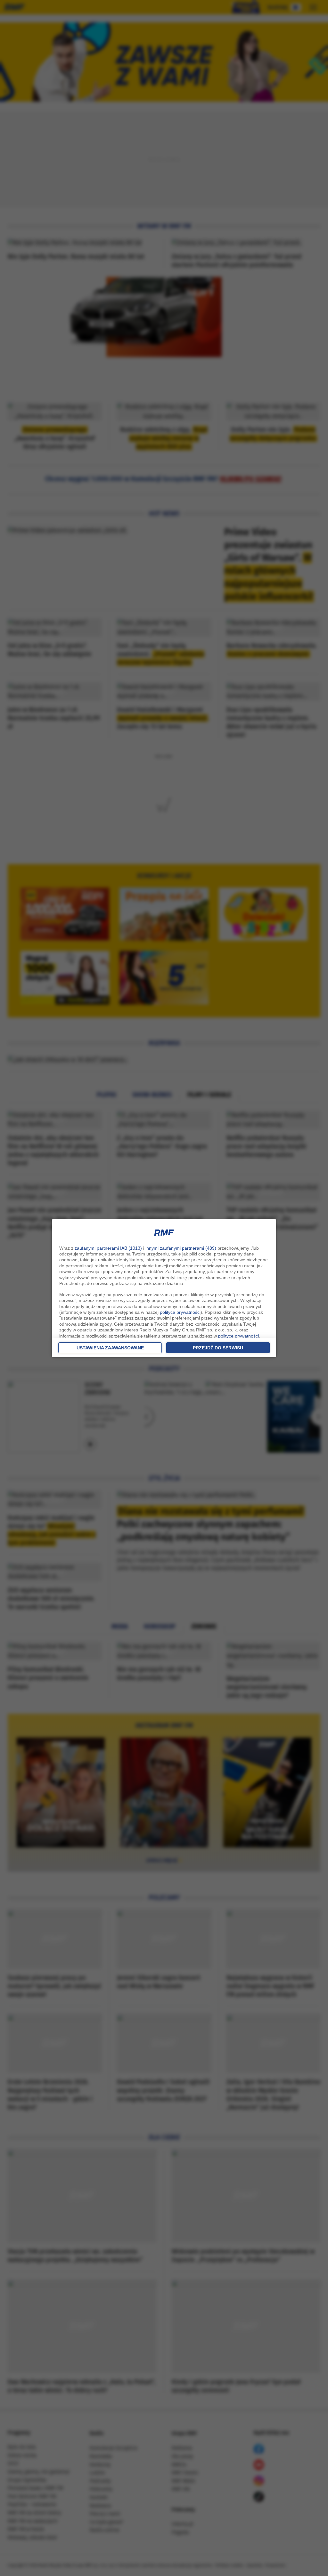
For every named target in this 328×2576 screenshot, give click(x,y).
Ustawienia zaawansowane (110, 1348)
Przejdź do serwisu (218, 1348)
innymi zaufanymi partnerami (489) (181, 1248)
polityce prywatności (180, 1312)
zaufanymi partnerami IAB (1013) (108, 1248)
